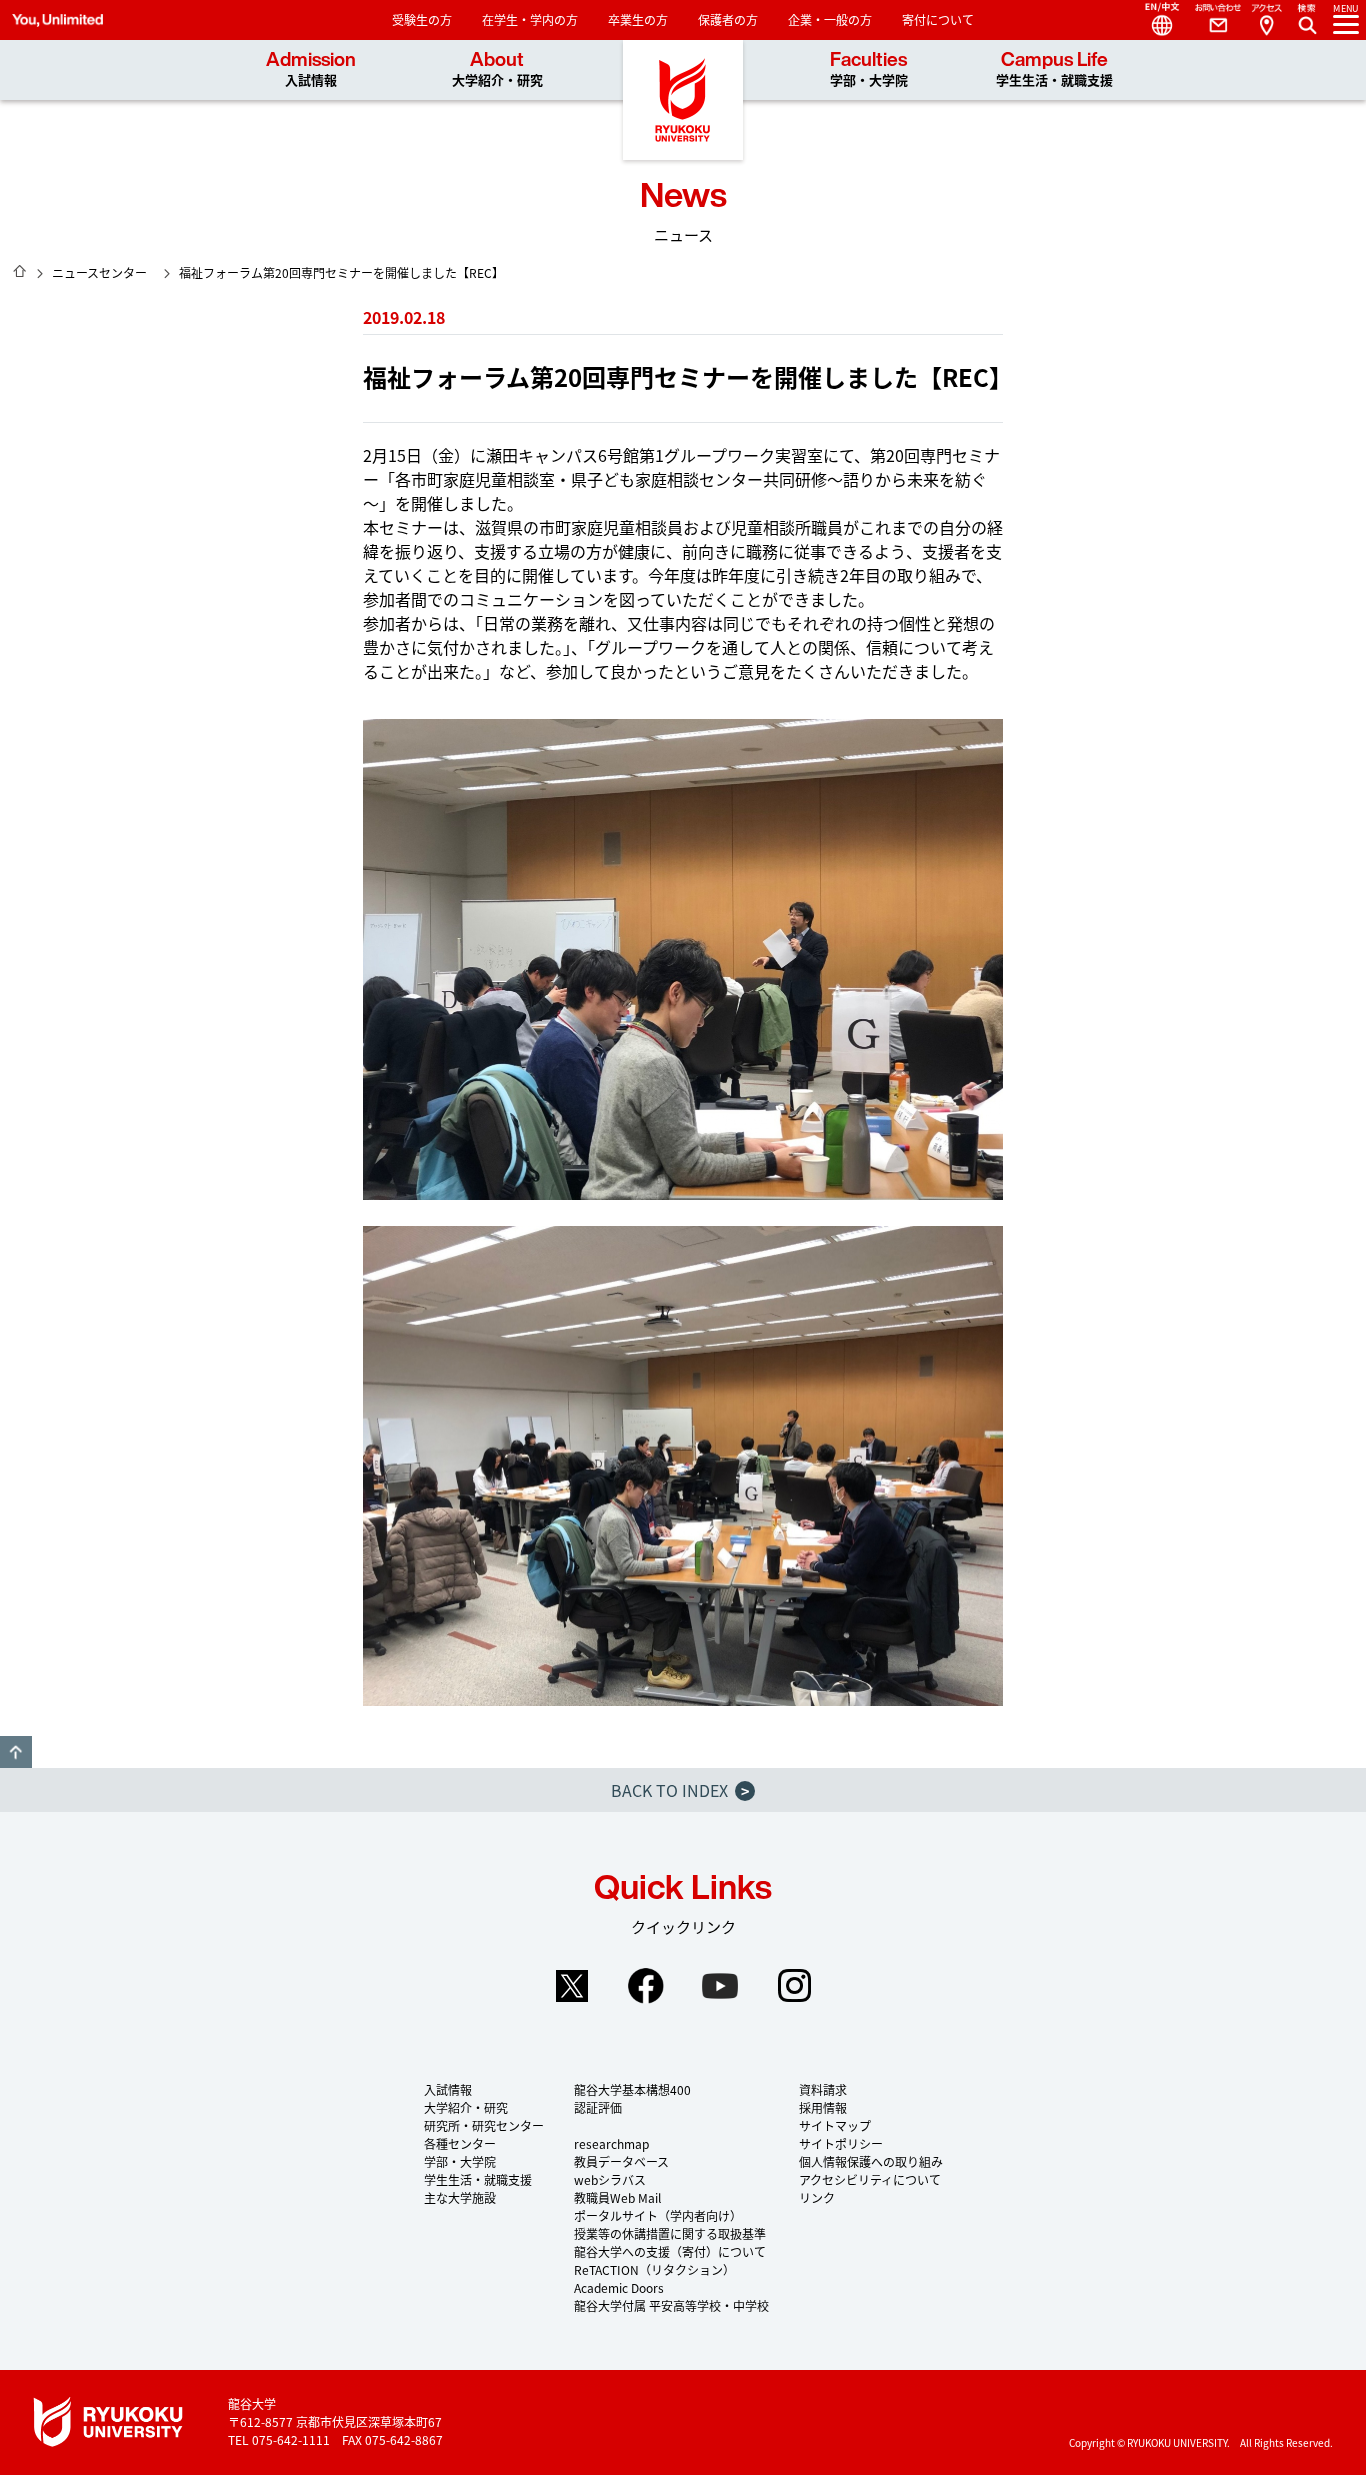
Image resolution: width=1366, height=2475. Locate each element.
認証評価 (598, 2107)
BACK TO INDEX (680, 1790)
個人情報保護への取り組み (871, 2161)
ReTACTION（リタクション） (654, 2269)
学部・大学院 (460, 2161)
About (497, 69)
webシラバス (610, 2179)
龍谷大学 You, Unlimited (683, 100)
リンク (817, 2197)
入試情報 (448, 2089)
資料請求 (823, 2089)
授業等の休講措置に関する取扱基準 (670, 2233)
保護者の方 (728, 19)
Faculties (869, 69)
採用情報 (823, 2107)
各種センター (460, 2143)
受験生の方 (422, 19)
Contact (1210, 20)
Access (1266, 20)
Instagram (794, 1986)
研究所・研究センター (484, 2125)
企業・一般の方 (830, 19)
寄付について (938, 19)
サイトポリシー (841, 2143)
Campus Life (1054, 69)
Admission (311, 69)
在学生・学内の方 (530, 19)
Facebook (646, 1986)
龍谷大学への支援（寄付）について (670, 2251)
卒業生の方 (638, 19)
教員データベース (621, 2161)
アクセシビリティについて (870, 2179)
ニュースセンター (99, 272)
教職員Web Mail (617, 2197)
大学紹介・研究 (466, 2107)
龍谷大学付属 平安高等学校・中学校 (671, 2305)
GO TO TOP (16, 1752)
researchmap (611, 2143)
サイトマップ (835, 2125)
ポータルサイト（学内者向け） (658, 2215)
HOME (20, 271)
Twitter (572, 1986)
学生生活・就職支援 (478, 2179)
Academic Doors (619, 2287)
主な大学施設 (460, 2197)
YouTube (720, 1986)
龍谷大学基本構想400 (632, 2089)
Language (1154, 20)
